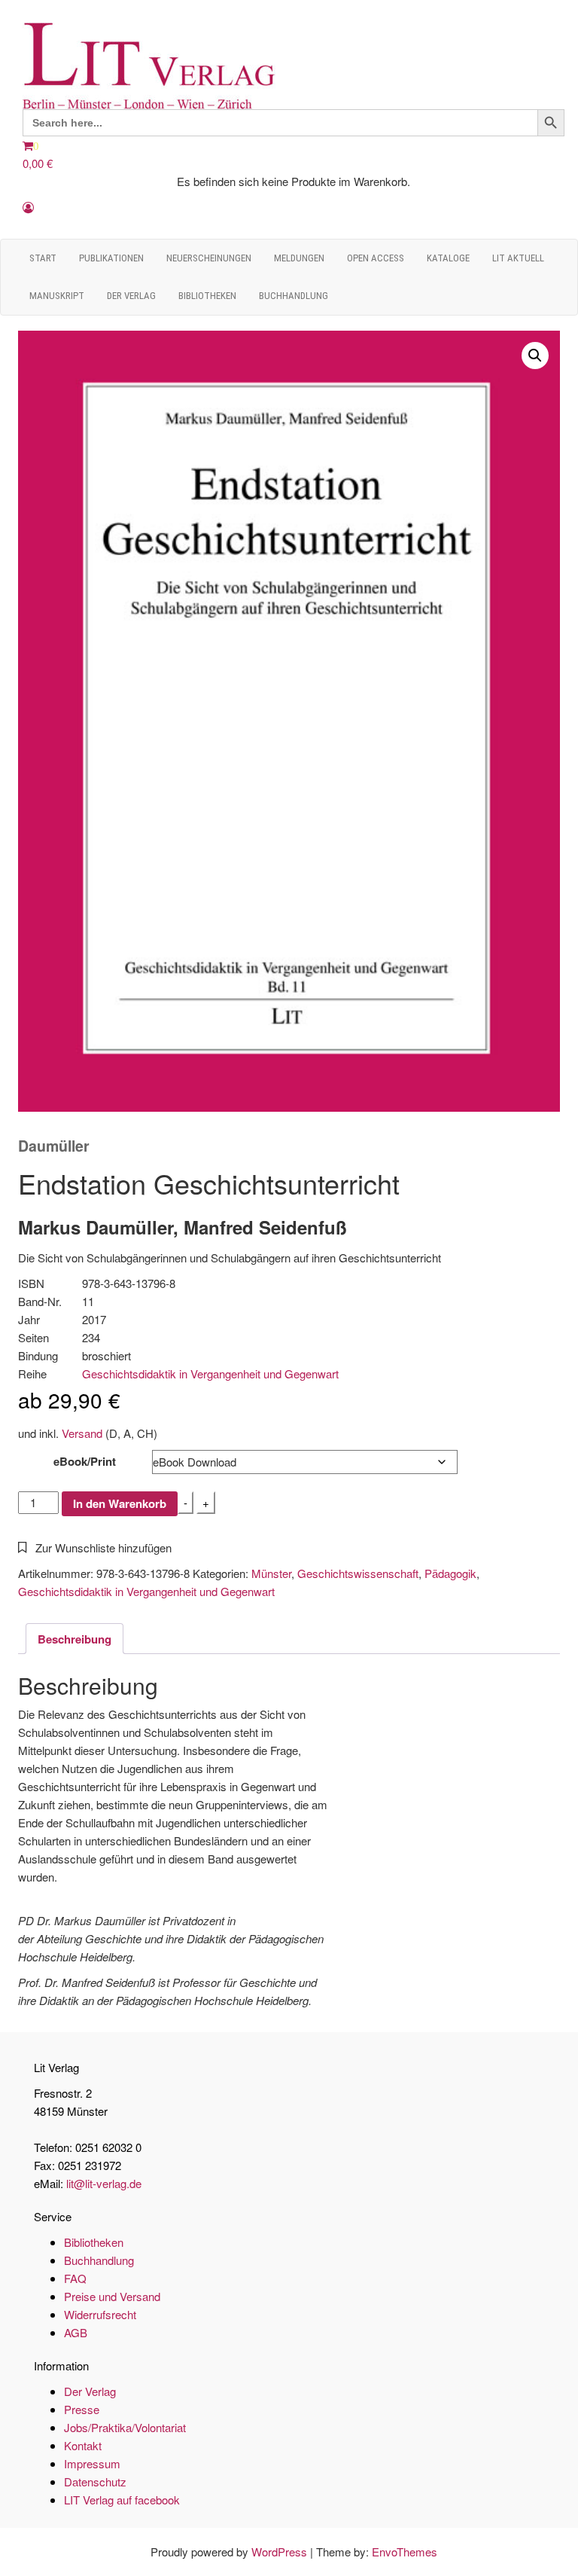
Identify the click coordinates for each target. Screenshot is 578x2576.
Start (43, 258)
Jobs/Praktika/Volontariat (125, 2427)
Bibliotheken (207, 296)
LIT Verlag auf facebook (122, 2500)
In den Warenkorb (120, 1503)
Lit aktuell (518, 258)
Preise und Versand (112, 2296)
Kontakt (83, 2445)
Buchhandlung (294, 296)
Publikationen (111, 258)
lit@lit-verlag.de (104, 2183)
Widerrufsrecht (100, 2314)
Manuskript (57, 296)
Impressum (92, 2463)
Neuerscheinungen (209, 258)
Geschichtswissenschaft (358, 1573)
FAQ (75, 2278)
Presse (82, 2409)
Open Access (376, 258)
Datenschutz (95, 2481)
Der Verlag (131, 296)
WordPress (279, 2552)
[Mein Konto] (28, 207)
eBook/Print (85, 1461)
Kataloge (448, 258)
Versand (82, 1433)
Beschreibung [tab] (75, 1639)
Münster (271, 1573)
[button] (535, 356)
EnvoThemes (405, 2552)
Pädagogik (450, 1573)
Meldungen (299, 258)
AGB (76, 2332)
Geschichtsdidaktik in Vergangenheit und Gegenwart (210, 1373)
